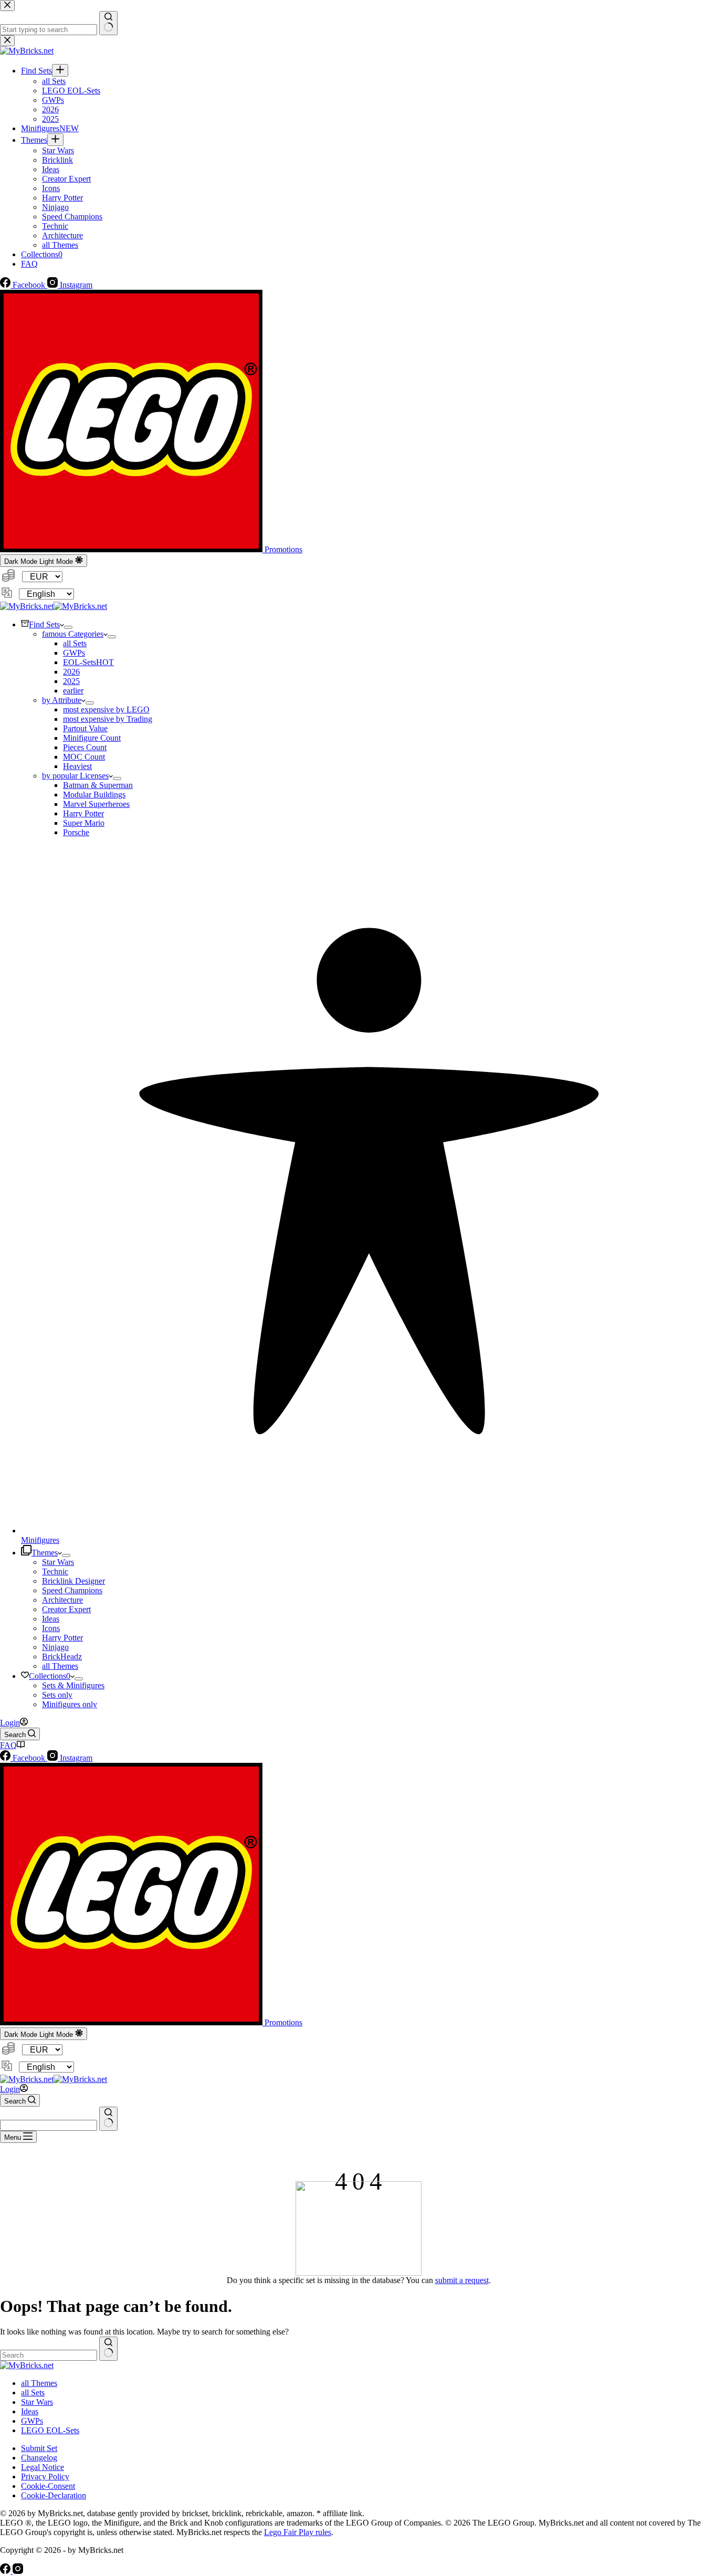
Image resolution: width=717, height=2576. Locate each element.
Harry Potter (83, 813)
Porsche (76, 832)
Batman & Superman (98, 785)
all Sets (75, 643)
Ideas (51, 1619)
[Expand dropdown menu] (68, 627)
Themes (45, 1553)
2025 (71, 681)
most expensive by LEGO (106, 709)
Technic (55, 1571)
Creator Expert (66, 1609)
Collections (50, 1676)
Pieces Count (85, 747)
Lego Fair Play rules (298, 2532)
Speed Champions (72, 1590)
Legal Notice (43, 2467)
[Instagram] (18, 2571)
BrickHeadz (62, 1657)
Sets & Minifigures (73, 1685)
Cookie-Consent (48, 2486)
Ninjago (55, 1647)
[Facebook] (6, 2571)
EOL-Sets (88, 662)
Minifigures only (70, 1704)
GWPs (74, 653)
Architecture (62, 1600)
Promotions (282, 549)
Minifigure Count (92, 738)
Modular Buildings (94, 795)
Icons (51, 1628)
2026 (71, 672)
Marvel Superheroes (96, 804)
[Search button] (108, 2119)
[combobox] (49, 2125)
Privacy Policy (45, 2477)
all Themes (60, 1666)
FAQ (8, 1745)
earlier (73, 691)
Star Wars (58, 1562)
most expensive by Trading (108, 719)
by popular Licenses (75, 776)
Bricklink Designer (73, 1581)
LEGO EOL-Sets (50, 2430)
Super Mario (84, 823)
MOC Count (84, 757)
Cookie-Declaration (54, 2495)
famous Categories (73, 634)
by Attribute (62, 700)
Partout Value (85, 728)
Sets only (57, 1695)
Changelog (39, 2458)
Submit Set (39, 2448)
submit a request (462, 2280)
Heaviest (77, 766)
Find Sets (44, 624)
